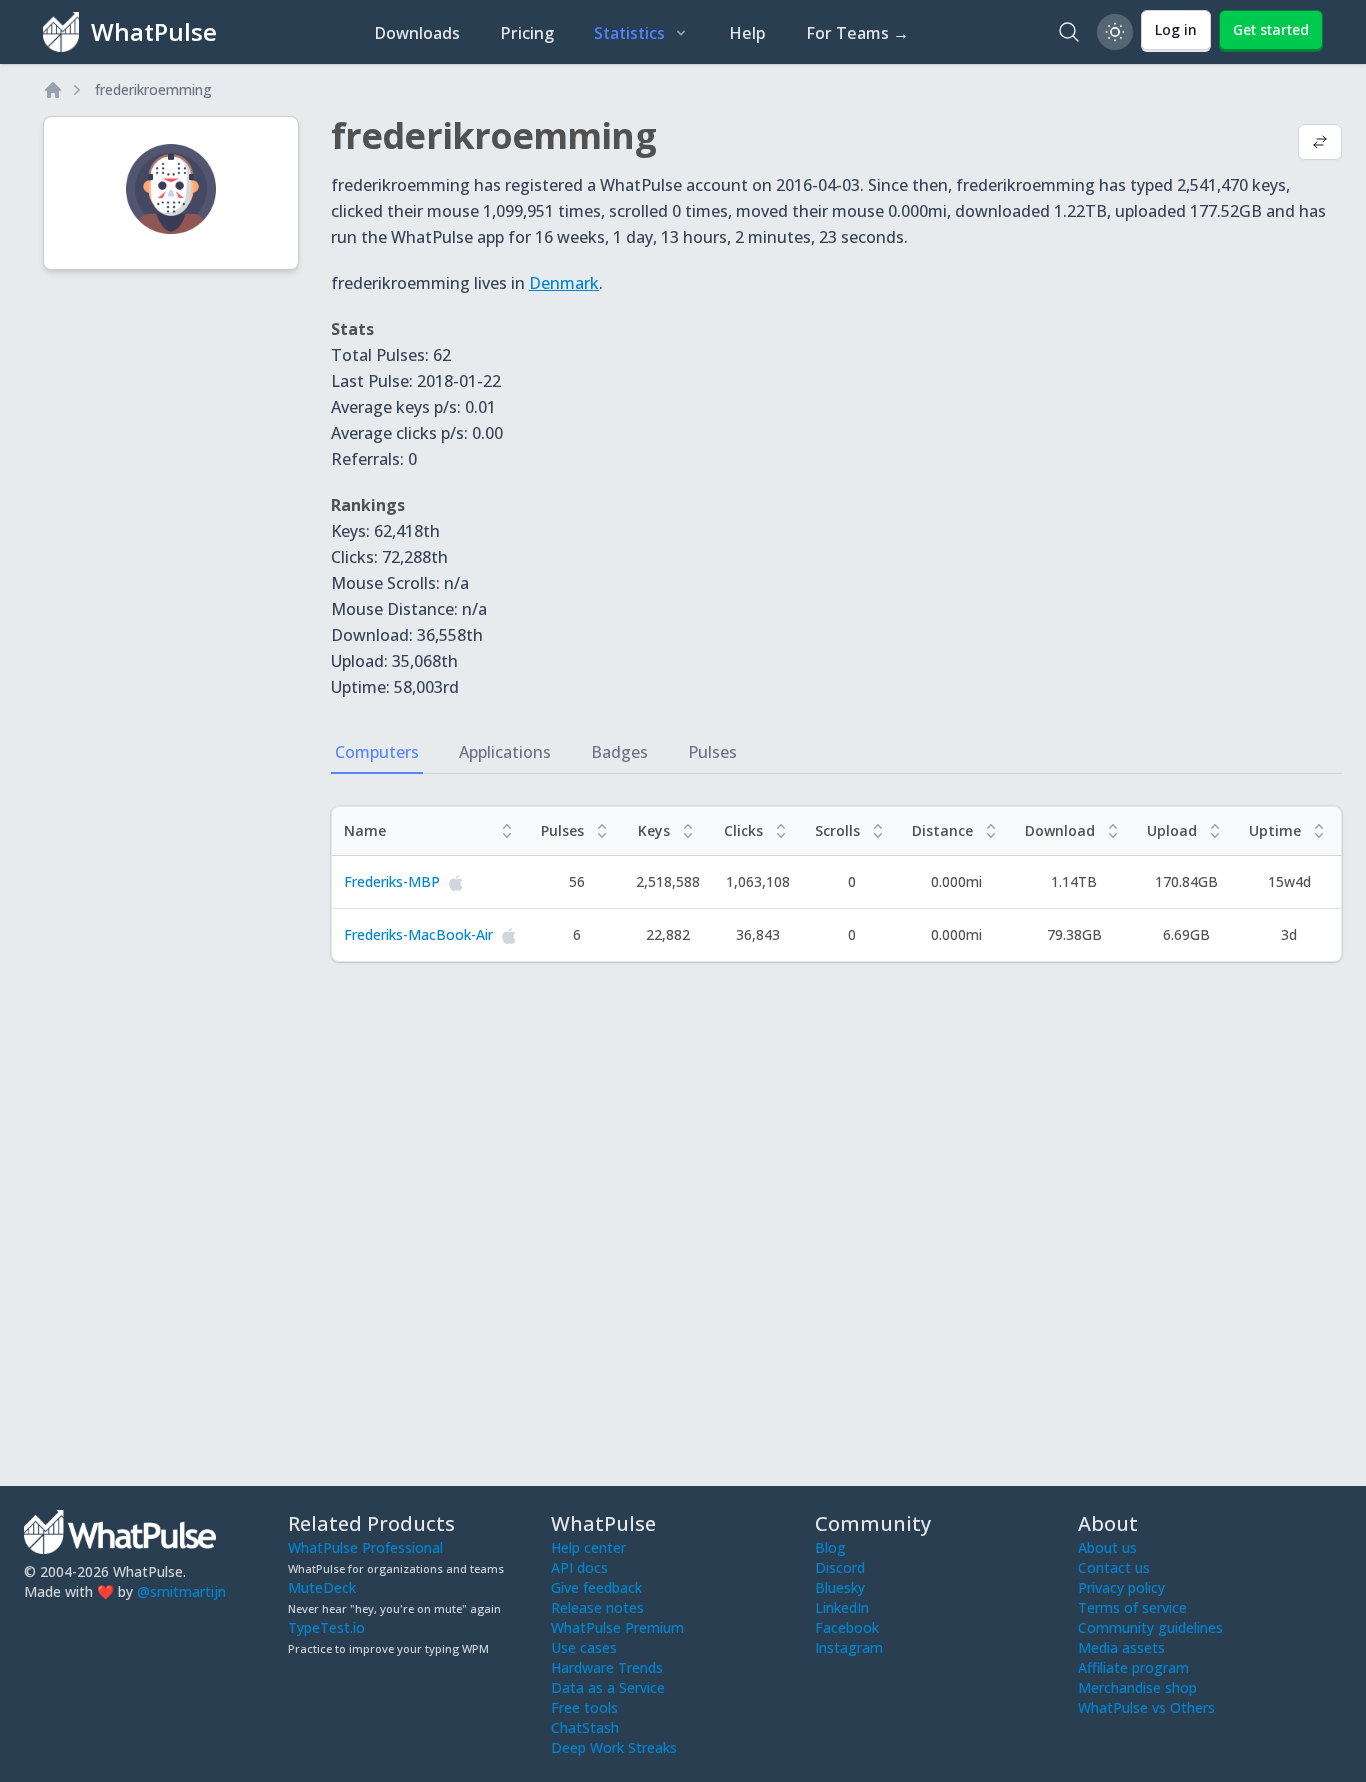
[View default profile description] (1320, 144)
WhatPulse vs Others (1146, 1707)
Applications (505, 752)
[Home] (53, 90)
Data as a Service (608, 1687)
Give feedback (596, 1587)
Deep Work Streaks (614, 1747)
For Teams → (857, 33)
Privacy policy (1121, 1587)
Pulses (712, 752)
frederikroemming (153, 89)
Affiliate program (1133, 1667)
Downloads (417, 33)
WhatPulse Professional (365, 1547)
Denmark (564, 283)
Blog (830, 1547)
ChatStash (585, 1727)
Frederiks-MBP (392, 881)
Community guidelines (1150, 1627)
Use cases (584, 1647)
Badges (619, 752)
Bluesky (840, 1587)
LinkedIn (842, 1607)
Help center (588, 1547)
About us (1107, 1547)
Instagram (849, 1647)
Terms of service (1132, 1607)
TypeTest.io (326, 1627)
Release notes (597, 1607)
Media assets (1121, 1647)
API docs (579, 1567)
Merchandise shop (1137, 1687)
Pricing (527, 33)
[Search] (1069, 32)
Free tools (584, 1707)
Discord (840, 1567)
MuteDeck (322, 1587)
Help (747, 33)
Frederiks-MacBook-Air (418, 934)
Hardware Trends (607, 1667)
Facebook (847, 1627)
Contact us (1114, 1567)
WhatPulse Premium (617, 1627)
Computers (377, 752)
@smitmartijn (181, 1591)
